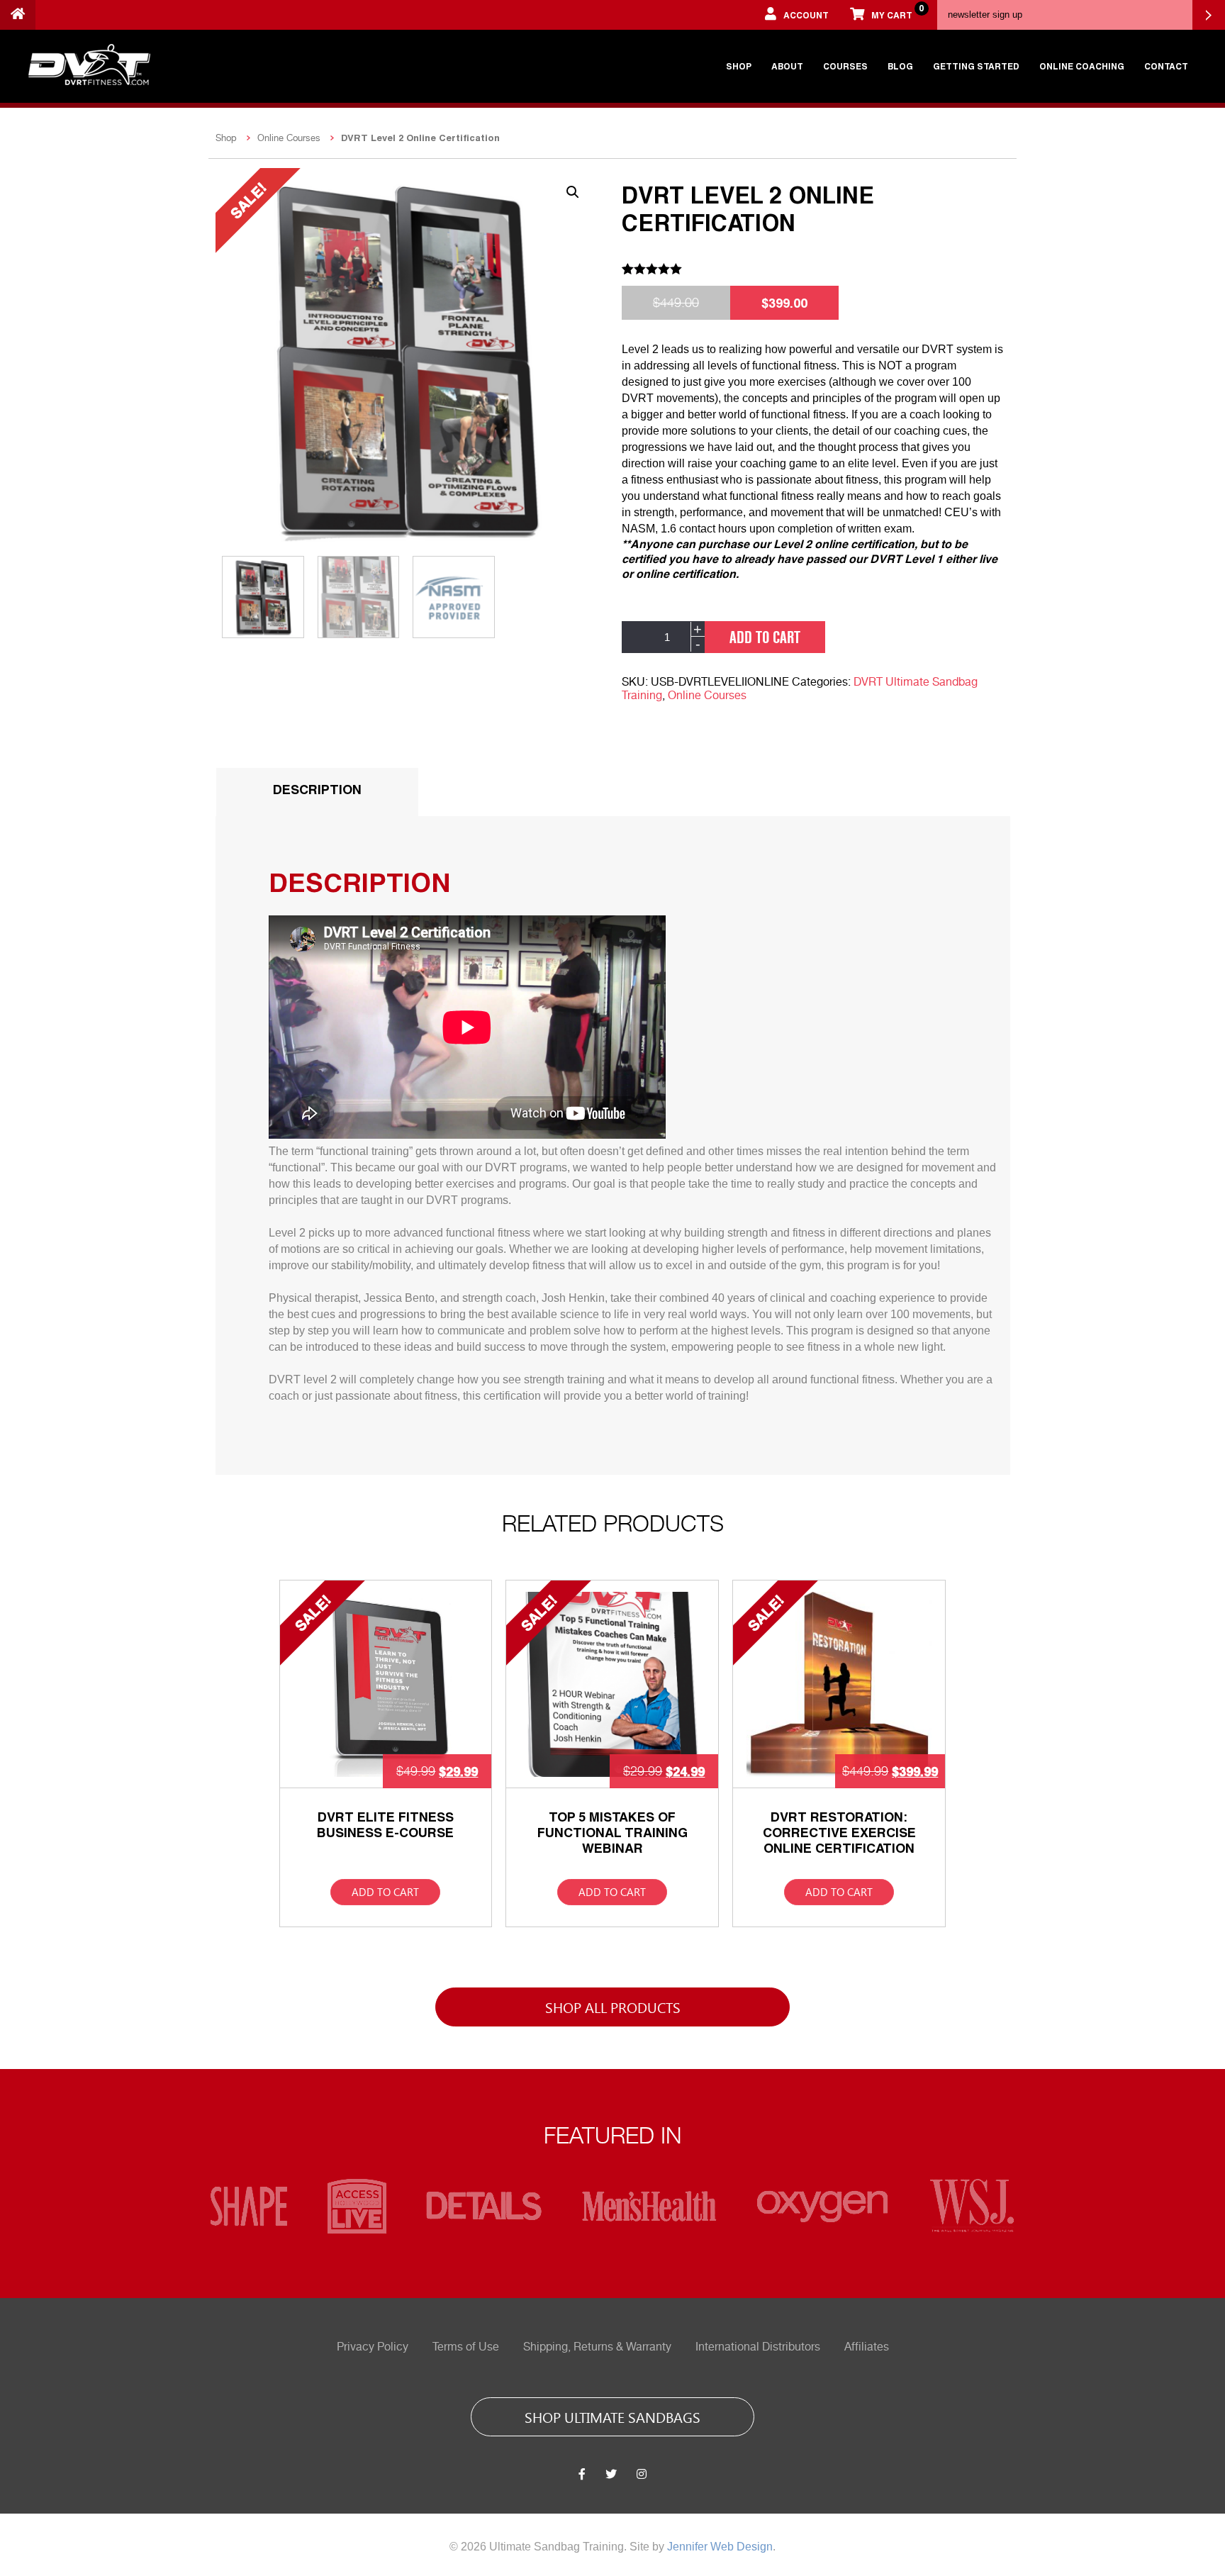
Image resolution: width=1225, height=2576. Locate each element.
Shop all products (613, 2007)
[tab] (317, 792)
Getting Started (976, 66)
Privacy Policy (373, 2347)
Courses (845, 66)
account (806, 15)
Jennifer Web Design (720, 2547)
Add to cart (765, 637)
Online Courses (289, 138)
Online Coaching (1082, 66)
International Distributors (758, 2347)
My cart (897, 11)
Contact (1166, 66)
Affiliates (867, 2347)
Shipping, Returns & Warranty (597, 2347)
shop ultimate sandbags (612, 2416)
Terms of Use (466, 2347)
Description (317, 789)
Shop (739, 66)
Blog (900, 66)
